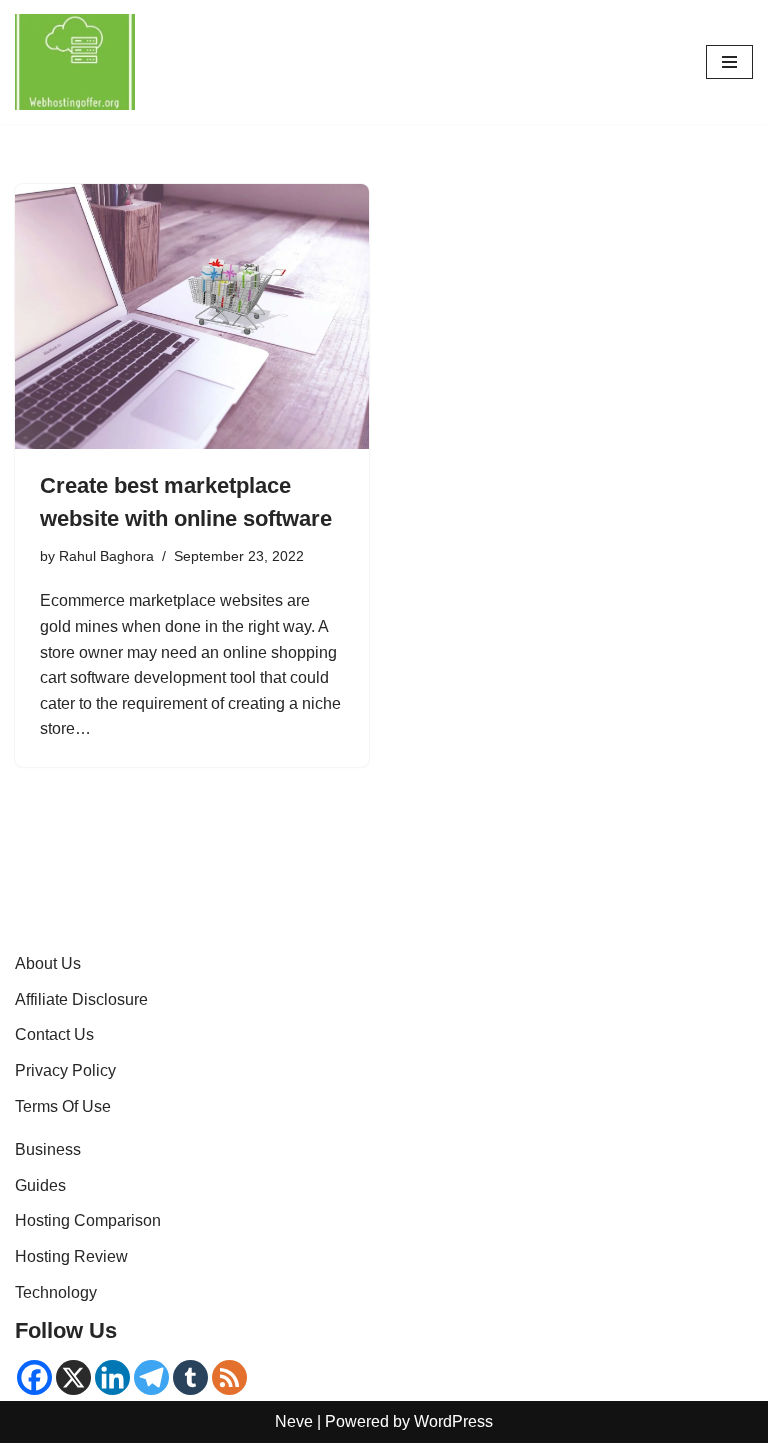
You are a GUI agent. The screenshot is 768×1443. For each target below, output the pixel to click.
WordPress (453, 1421)
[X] (73, 1377)
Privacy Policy (65, 1070)
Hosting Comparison (88, 1220)
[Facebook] (34, 1377)
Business (48, 1149)
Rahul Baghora (106, 556)
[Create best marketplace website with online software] (192, 317)
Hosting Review (71, 1256)
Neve (294, 1421)
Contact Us (54, 1034)
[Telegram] (151, 1377)
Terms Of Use (63, 1106)
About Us (48, 963)
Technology (56, 1292)
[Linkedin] (112, 1377)
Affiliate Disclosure (81, 999)
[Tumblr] (190, 1377)
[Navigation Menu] (729, 62)
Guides (40, 1185)
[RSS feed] (229, 1377)
